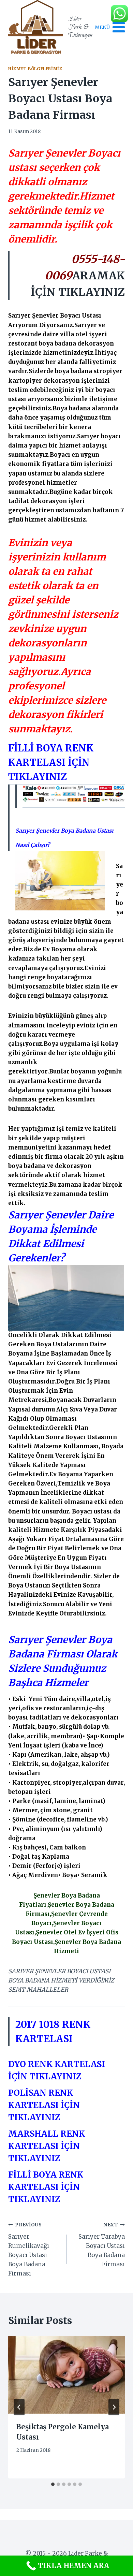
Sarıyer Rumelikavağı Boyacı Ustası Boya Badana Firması (29, 2250)
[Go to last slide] (19, 2407)
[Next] (114, 2407)
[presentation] (66, 2375)
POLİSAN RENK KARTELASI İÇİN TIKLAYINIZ (44, 2105)
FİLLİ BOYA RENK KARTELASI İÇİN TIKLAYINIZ (51, 762)
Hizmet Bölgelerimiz (35, 69)
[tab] (53, 2484)
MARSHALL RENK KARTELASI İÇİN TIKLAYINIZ (47, 2146)
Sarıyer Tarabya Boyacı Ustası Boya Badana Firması (102, 2245)
